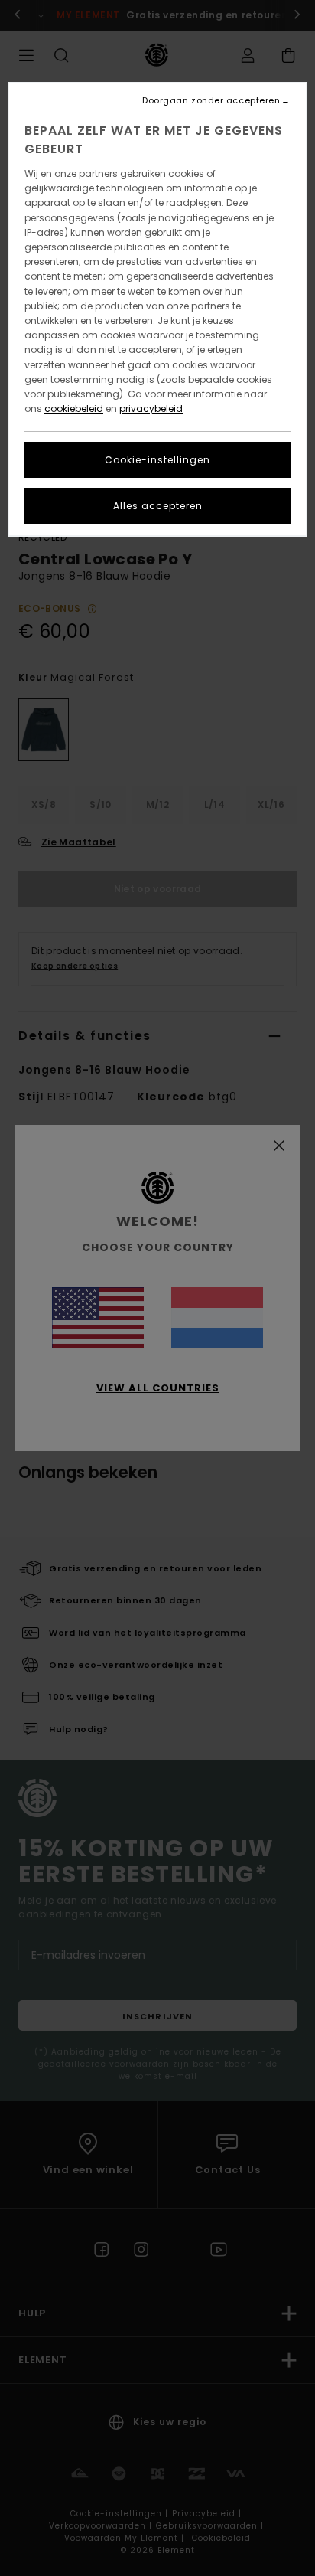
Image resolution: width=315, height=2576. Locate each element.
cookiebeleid (74, 409)
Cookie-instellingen (157, 460)
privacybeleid (151, 409)
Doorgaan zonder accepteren (211, 101)
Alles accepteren (158, 506)
